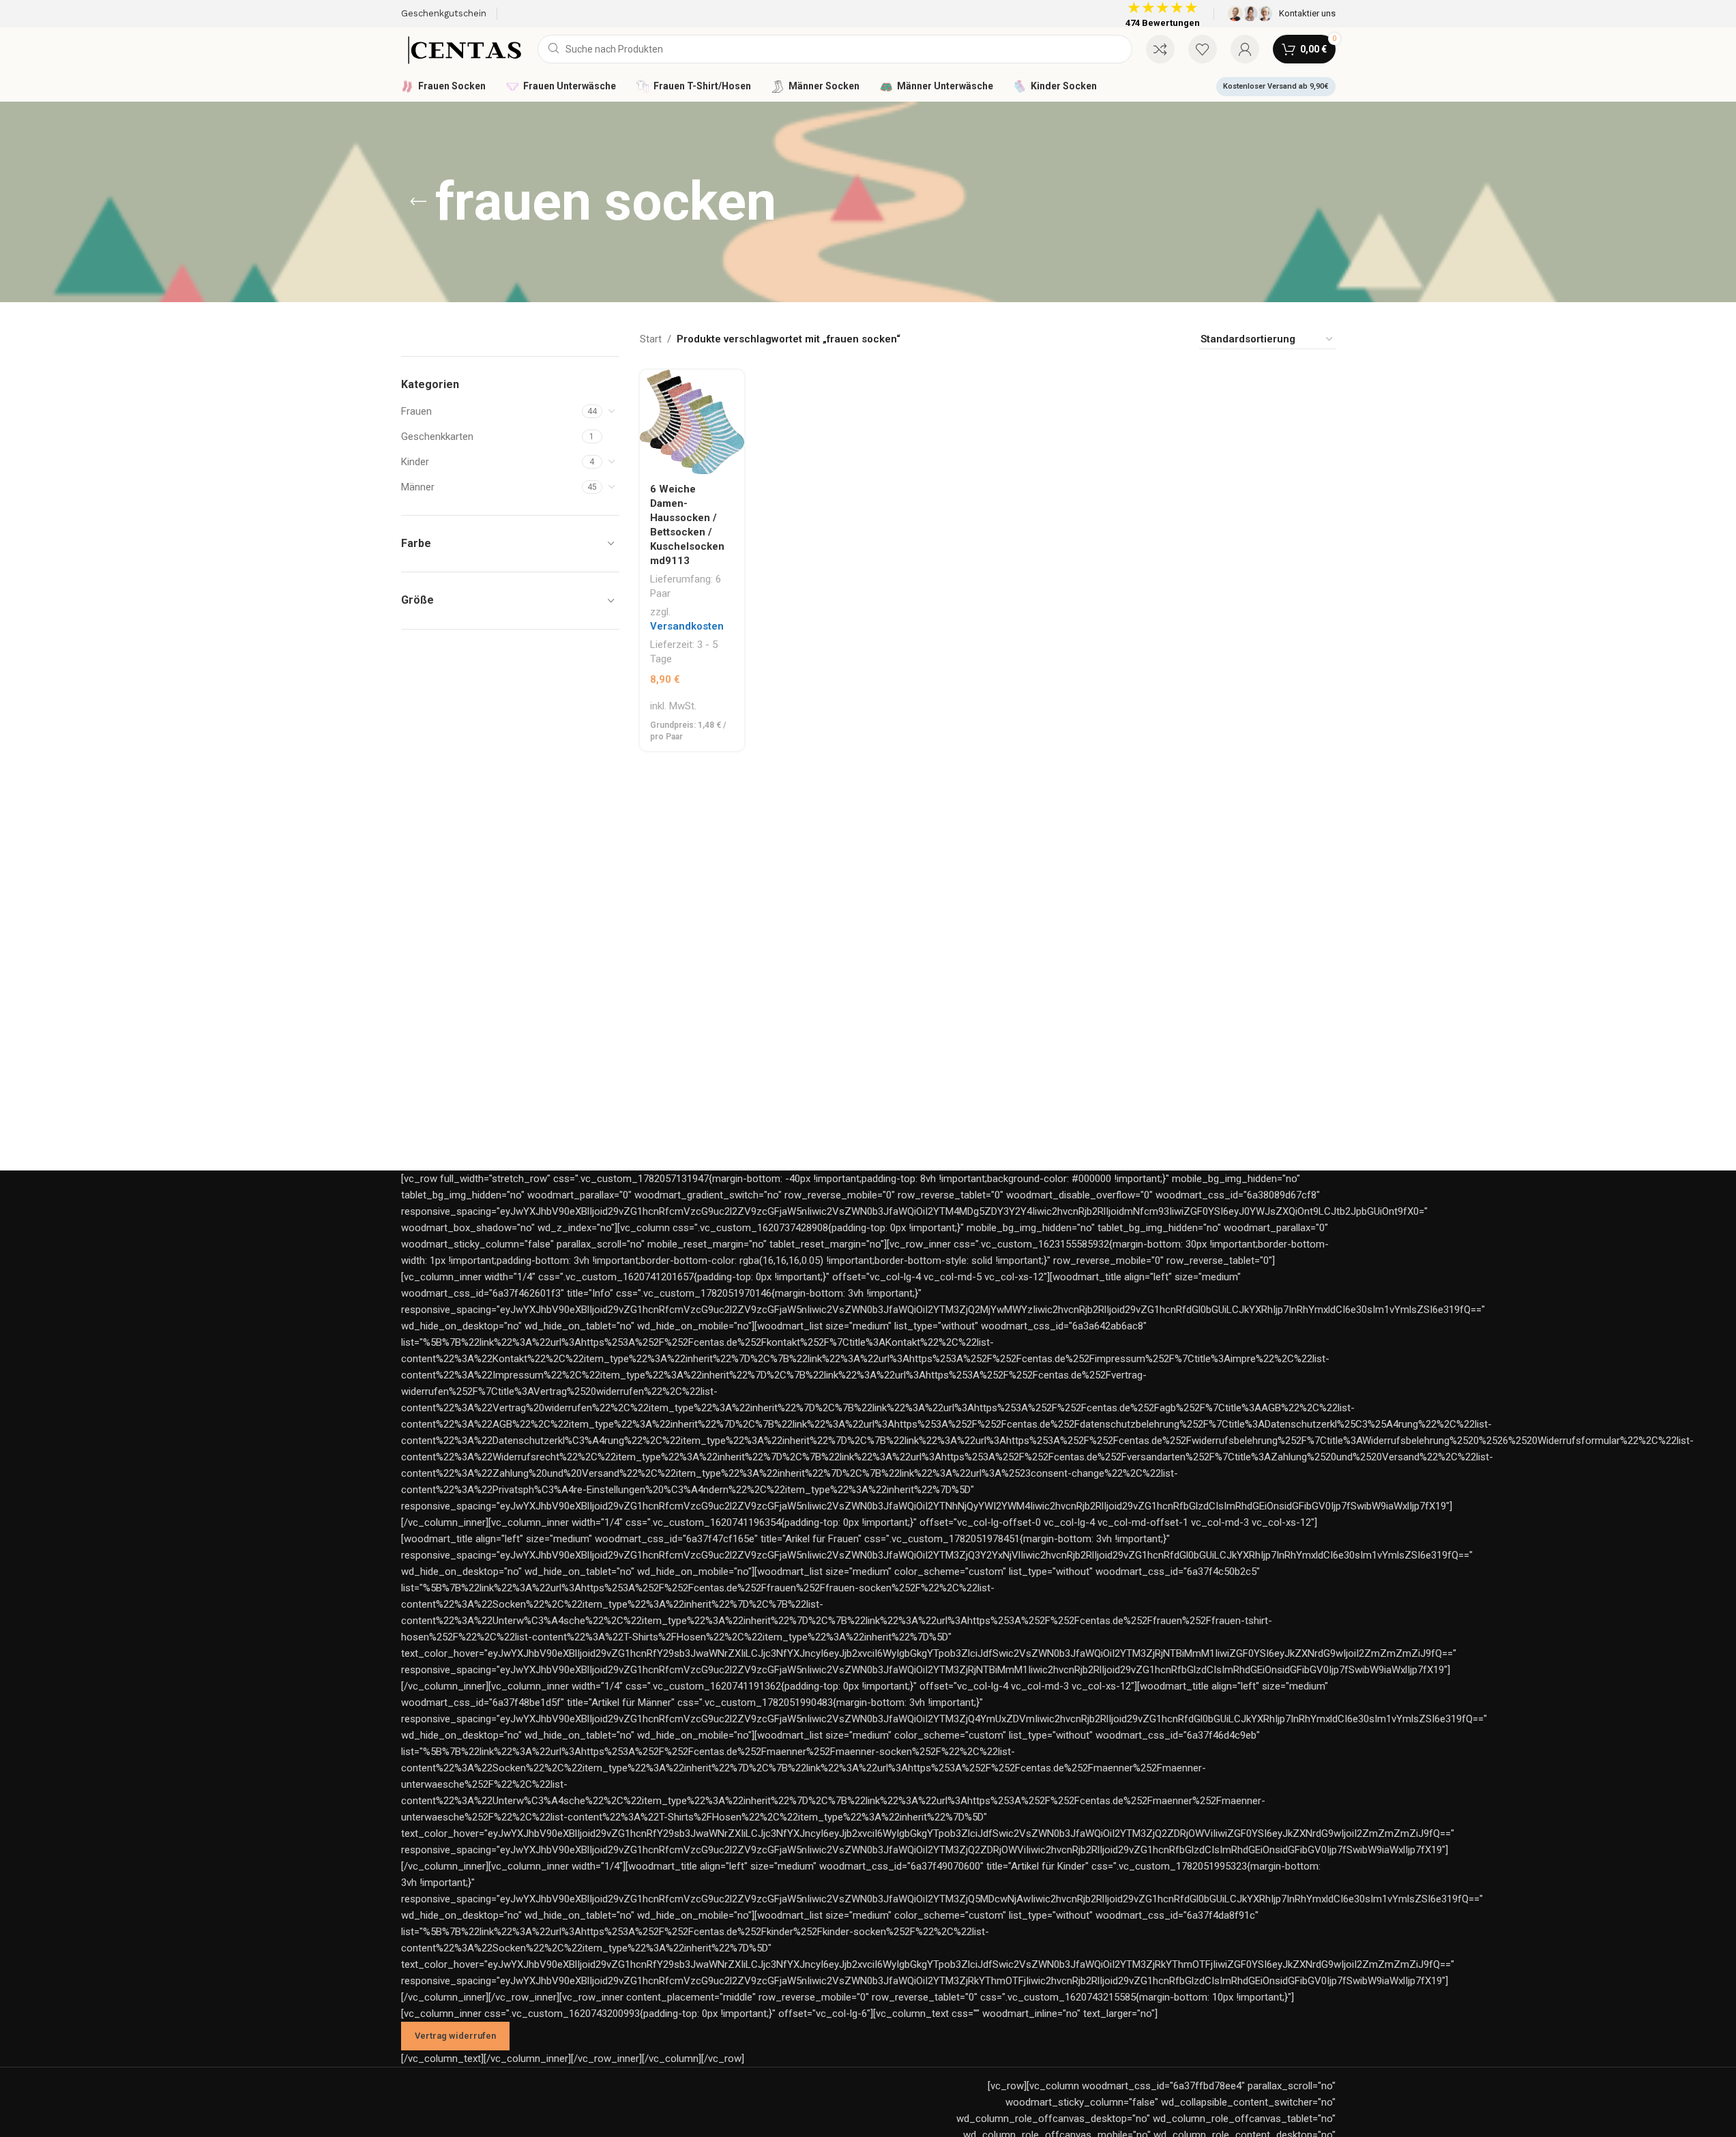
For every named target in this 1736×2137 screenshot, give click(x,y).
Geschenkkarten (437, 437)
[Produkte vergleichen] (1160, 49)
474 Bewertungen (1163, 23)
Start (651, 339)
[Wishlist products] (1203, 49)
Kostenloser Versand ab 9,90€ (1276, 86)
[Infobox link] (1282, 14)
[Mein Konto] (1245, 49)
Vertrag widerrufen (455, 2036)
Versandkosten (687, 626)
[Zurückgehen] (418, 202)
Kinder (415, 462)
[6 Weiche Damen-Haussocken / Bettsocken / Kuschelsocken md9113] (692, 422)
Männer (418, 487)
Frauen (416, 411)
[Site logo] (462, 48)
